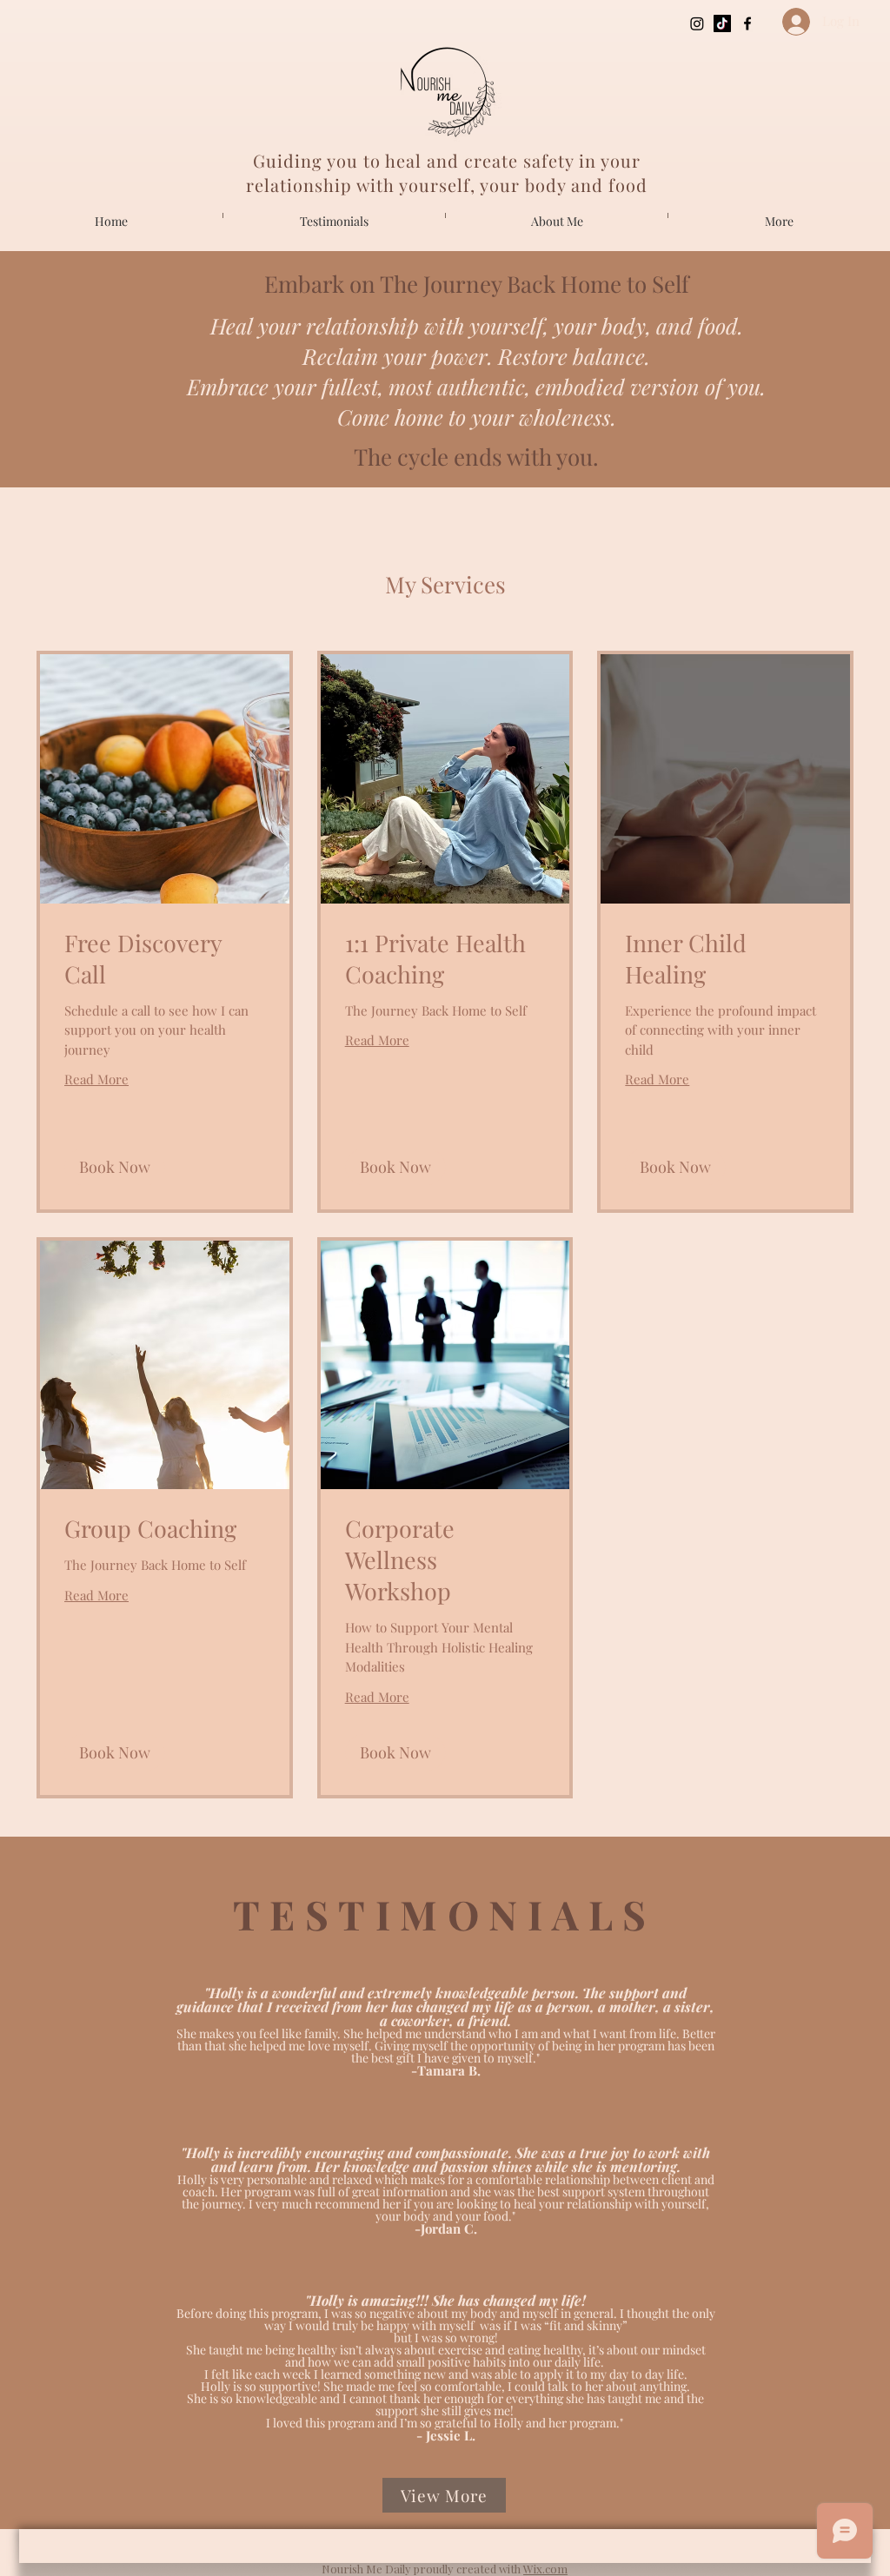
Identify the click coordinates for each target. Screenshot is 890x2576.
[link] (165, 959)
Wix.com (545, 2569)
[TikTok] (722, 23)
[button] (115, 1167)
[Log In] (789, 22)
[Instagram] (697, 23)
